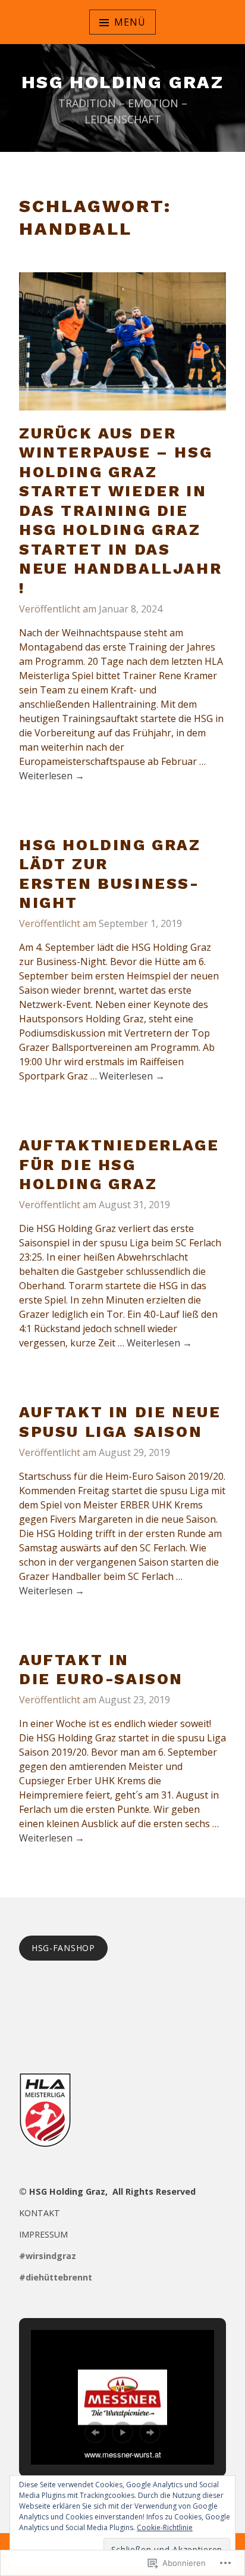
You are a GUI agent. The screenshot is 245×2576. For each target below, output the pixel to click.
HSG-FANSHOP (63, 1948)
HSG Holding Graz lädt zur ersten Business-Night (110, 874)
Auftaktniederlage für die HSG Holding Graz (119, 1164)
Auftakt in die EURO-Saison (101, 1670)
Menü (130, 22)
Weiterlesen (52, 776)
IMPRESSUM (43, 2234)
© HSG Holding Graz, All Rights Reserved (107, 2191)
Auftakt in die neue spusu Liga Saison (120, 1422)
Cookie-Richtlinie (165, 2527)
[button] (95, 2432)
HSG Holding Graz (122, 82)
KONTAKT (40, 2213)
